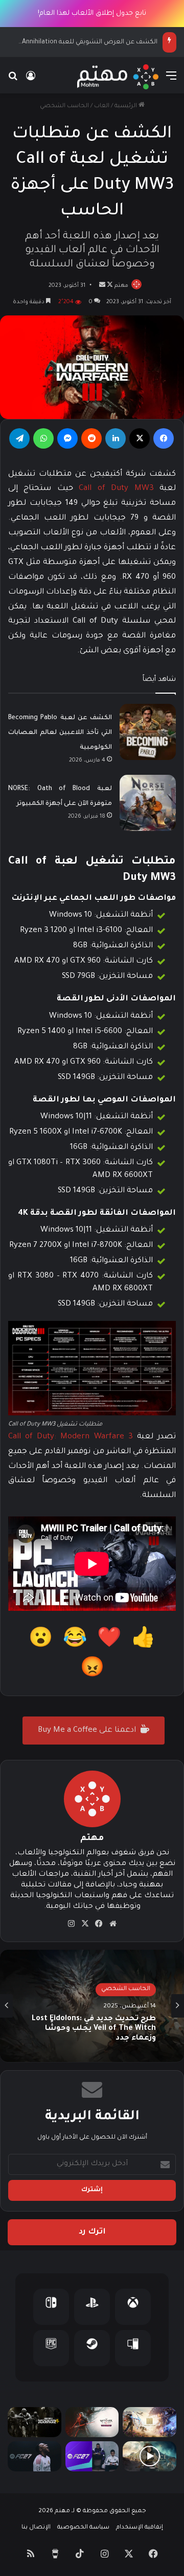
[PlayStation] (92, 2307)
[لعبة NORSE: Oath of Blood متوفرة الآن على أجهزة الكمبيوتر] (148, 803)
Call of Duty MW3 (116, 489)
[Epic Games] (51, 2348)
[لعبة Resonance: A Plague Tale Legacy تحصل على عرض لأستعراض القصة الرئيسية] (149, 2456)
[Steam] (92, 2348)
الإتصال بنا (36, 2528)
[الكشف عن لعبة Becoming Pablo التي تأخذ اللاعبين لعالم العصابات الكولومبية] (148, 732)
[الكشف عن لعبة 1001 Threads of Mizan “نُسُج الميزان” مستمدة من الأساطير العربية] (149, 2422)
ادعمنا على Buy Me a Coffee (88, 1731)
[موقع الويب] (113, 1924)
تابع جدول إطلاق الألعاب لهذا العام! (92, 14)
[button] (143, 1641)
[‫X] (140, 438)
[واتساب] (43, 438)
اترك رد (92, 2232)
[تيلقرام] (19, 438)
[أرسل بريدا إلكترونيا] (102, 286)
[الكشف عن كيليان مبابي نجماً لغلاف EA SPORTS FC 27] (34, 2456)
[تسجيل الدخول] (31, 81)
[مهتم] (118, 77)
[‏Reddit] (91, 438)
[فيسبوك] (164, 438)
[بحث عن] (13, 81)
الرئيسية (126, 106)
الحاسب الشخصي (64, 106)
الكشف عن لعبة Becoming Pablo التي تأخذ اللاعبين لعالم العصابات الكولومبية (60, 733)
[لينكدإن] (116, 438)
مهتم (121, 286)
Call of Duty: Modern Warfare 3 (71, 1437)
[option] (92, 2006)
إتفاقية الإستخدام (140, 2528)
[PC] (133, 2348)
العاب (102, 106)
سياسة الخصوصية (83, 2528)
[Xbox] (133, 2307)
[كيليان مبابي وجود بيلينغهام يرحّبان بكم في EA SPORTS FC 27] (92, 2456)
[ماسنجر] (67, 438)
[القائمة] (171, 81)
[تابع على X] (109, 286)
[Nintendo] (51, 2307)
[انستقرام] (72, 1924)
